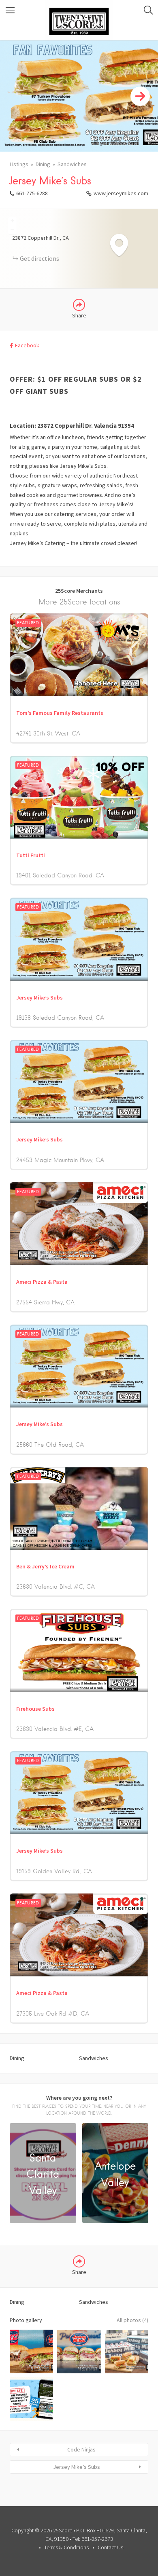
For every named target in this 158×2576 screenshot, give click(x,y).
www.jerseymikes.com (121, 193)
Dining (43, 164)
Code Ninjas (81, 2449)
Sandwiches (72, 164)
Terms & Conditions (66, 2547)
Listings (19, 164)
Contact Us (110, 2547)
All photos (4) (132, 2320)
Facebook (27, 345)
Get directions (39, 258)
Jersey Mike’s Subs (77, 2467)
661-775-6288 (32, 193)
